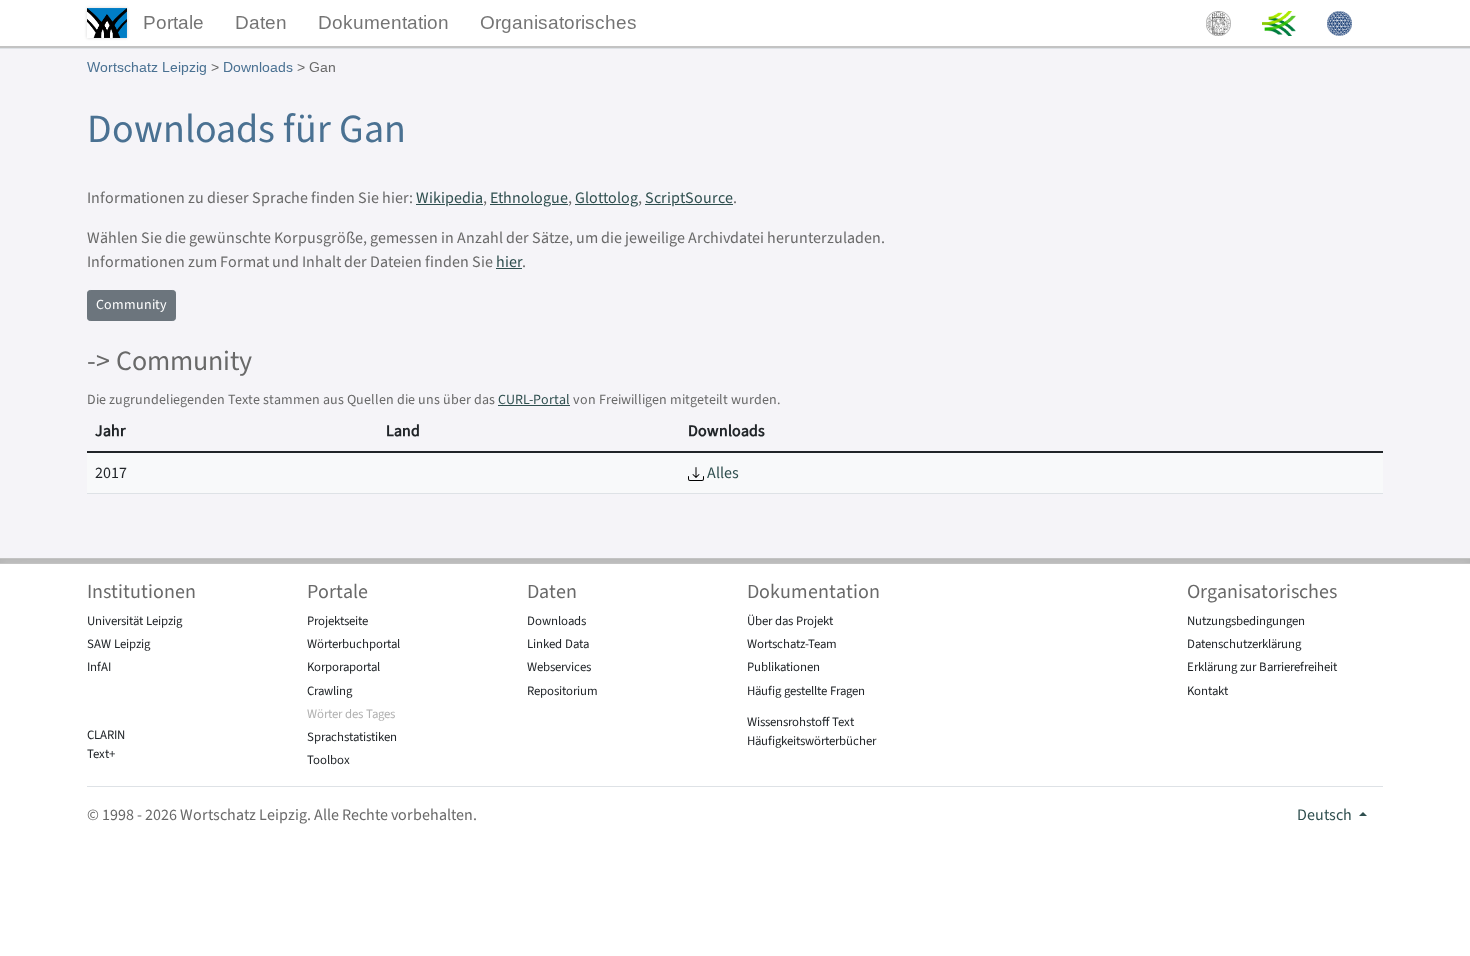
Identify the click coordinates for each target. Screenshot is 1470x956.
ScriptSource (689, 198)
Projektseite (337, 621)
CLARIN (106, 735)
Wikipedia (449, 198)
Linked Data (558, 644)
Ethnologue (529, 198)
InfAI (99, 667)
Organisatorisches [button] (558, 22)
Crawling (329, 691)
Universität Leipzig (134, 621)
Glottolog (606, 198)
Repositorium (562, 691)
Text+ (101, 754)
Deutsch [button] (1326, 815)
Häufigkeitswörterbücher (811, 741)
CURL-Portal (534, 400)
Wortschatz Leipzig (147, 67)
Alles (721, 473)
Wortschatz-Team (792, 644)
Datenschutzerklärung (1244, 644)
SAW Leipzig (118, 644)
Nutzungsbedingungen (1246, 621)
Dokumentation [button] (383, 22)
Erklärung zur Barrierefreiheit (1262, 667)
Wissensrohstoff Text (800, 722)
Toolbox (328, 760)
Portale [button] (173, 22)
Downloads (258, 67)
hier (509, 262)
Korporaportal (343, 667)
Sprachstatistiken (352, 737)
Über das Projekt (790, 621)
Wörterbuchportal (353, 644)
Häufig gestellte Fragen (806, 691)
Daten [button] (261, 22)
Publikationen (783, 667)
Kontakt (1207, 691)
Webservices (559, 667)
